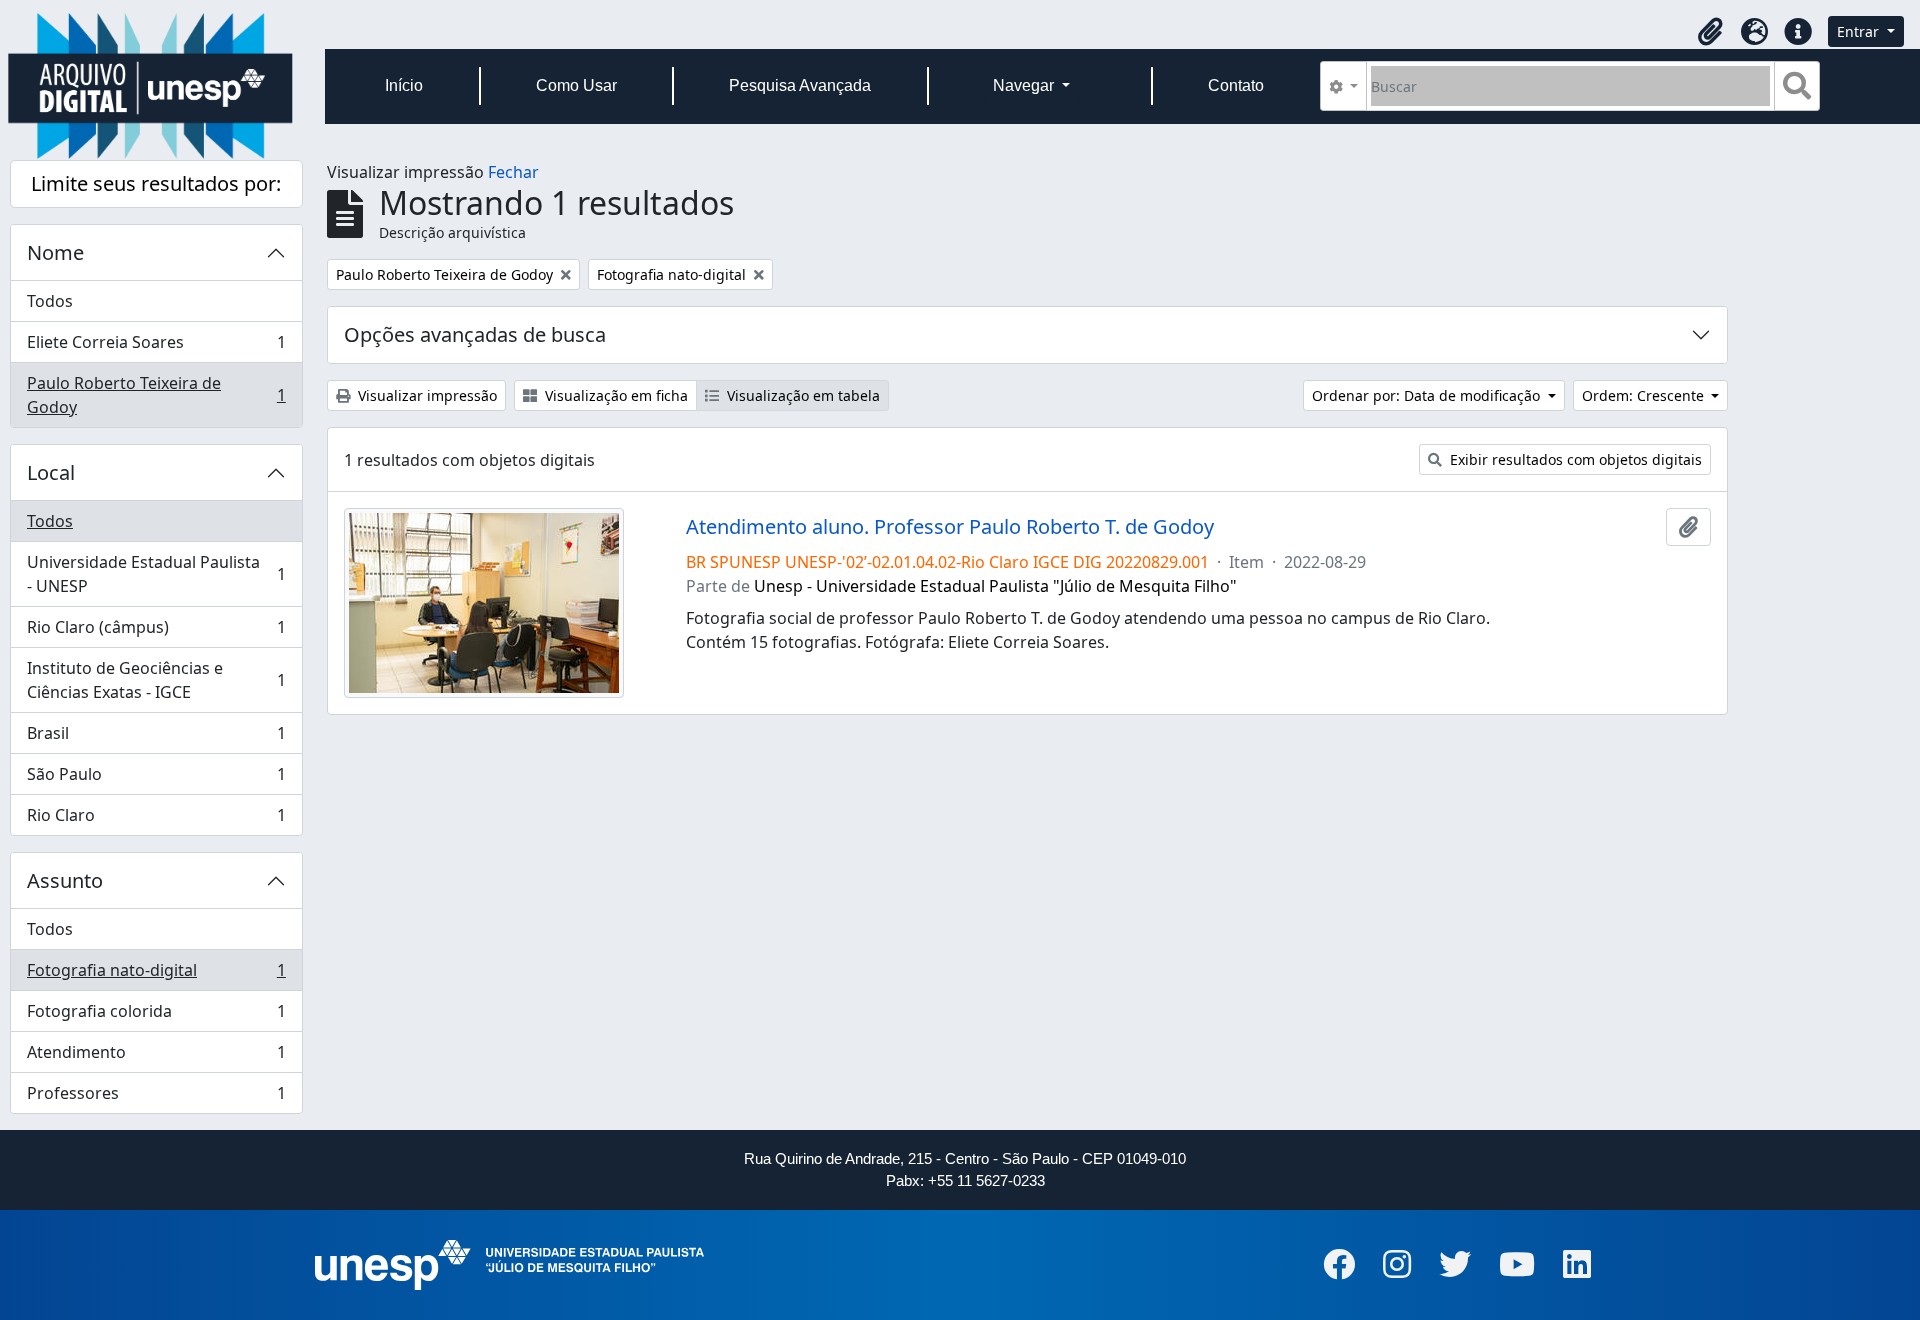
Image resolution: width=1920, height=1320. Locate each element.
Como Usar (576, 85)
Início (404, 85)
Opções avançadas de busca (475, 334)
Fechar (513, 172)
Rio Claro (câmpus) (156, 632)
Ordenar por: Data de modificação (1428, 395)
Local (51, 472)
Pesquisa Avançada (800, 85)
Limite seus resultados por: (156, 183)
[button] (1710, 32)
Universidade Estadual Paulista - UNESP (156, 574)
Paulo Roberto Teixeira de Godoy (156, 395)
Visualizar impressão (425, 395)
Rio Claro (156, 819)
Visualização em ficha (614, 395)
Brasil (156, 738)
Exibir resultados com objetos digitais (1574, 459)
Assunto (65, 880)
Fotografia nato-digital (156, 975)
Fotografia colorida (156, 1016)
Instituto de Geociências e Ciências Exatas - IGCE (156, 680)
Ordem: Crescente (1645, 395)
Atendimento (156, 1057)
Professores (156, 1097)
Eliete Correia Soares (156, 347)
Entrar (1860, 31)
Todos (50, 301)
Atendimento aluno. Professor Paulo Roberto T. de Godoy (950, 527)
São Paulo (156, 779)
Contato (1236, 85)
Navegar (1025, 85)
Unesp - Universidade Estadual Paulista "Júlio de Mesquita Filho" (995, 586)
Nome (55, 252)
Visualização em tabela (801, 395)
